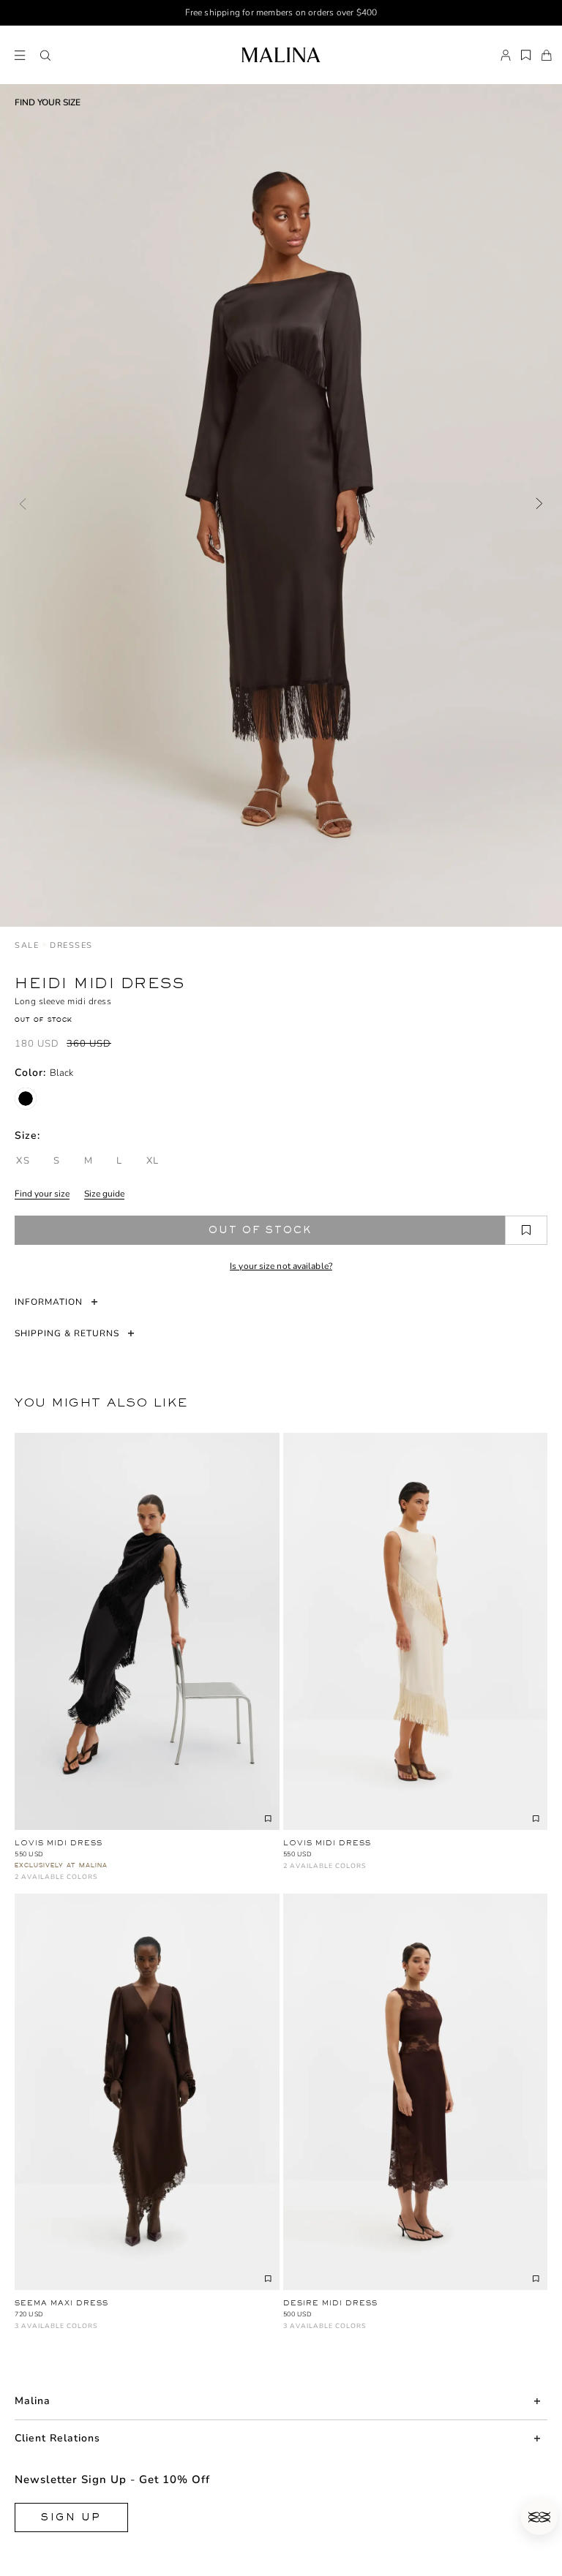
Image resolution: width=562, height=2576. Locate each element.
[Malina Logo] (281, 55)
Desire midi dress (330, 2303)
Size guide (104, 1194)
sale (27, 945)
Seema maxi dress (61, 2303)
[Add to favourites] (526, 1230)
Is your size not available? (281, 1266)
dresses (71, 945)
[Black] (26, 1099)
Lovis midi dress (59, 1843)
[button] (45, 56)
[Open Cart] (547, 56)
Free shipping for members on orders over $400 (281, 12)
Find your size (42, 1194)
